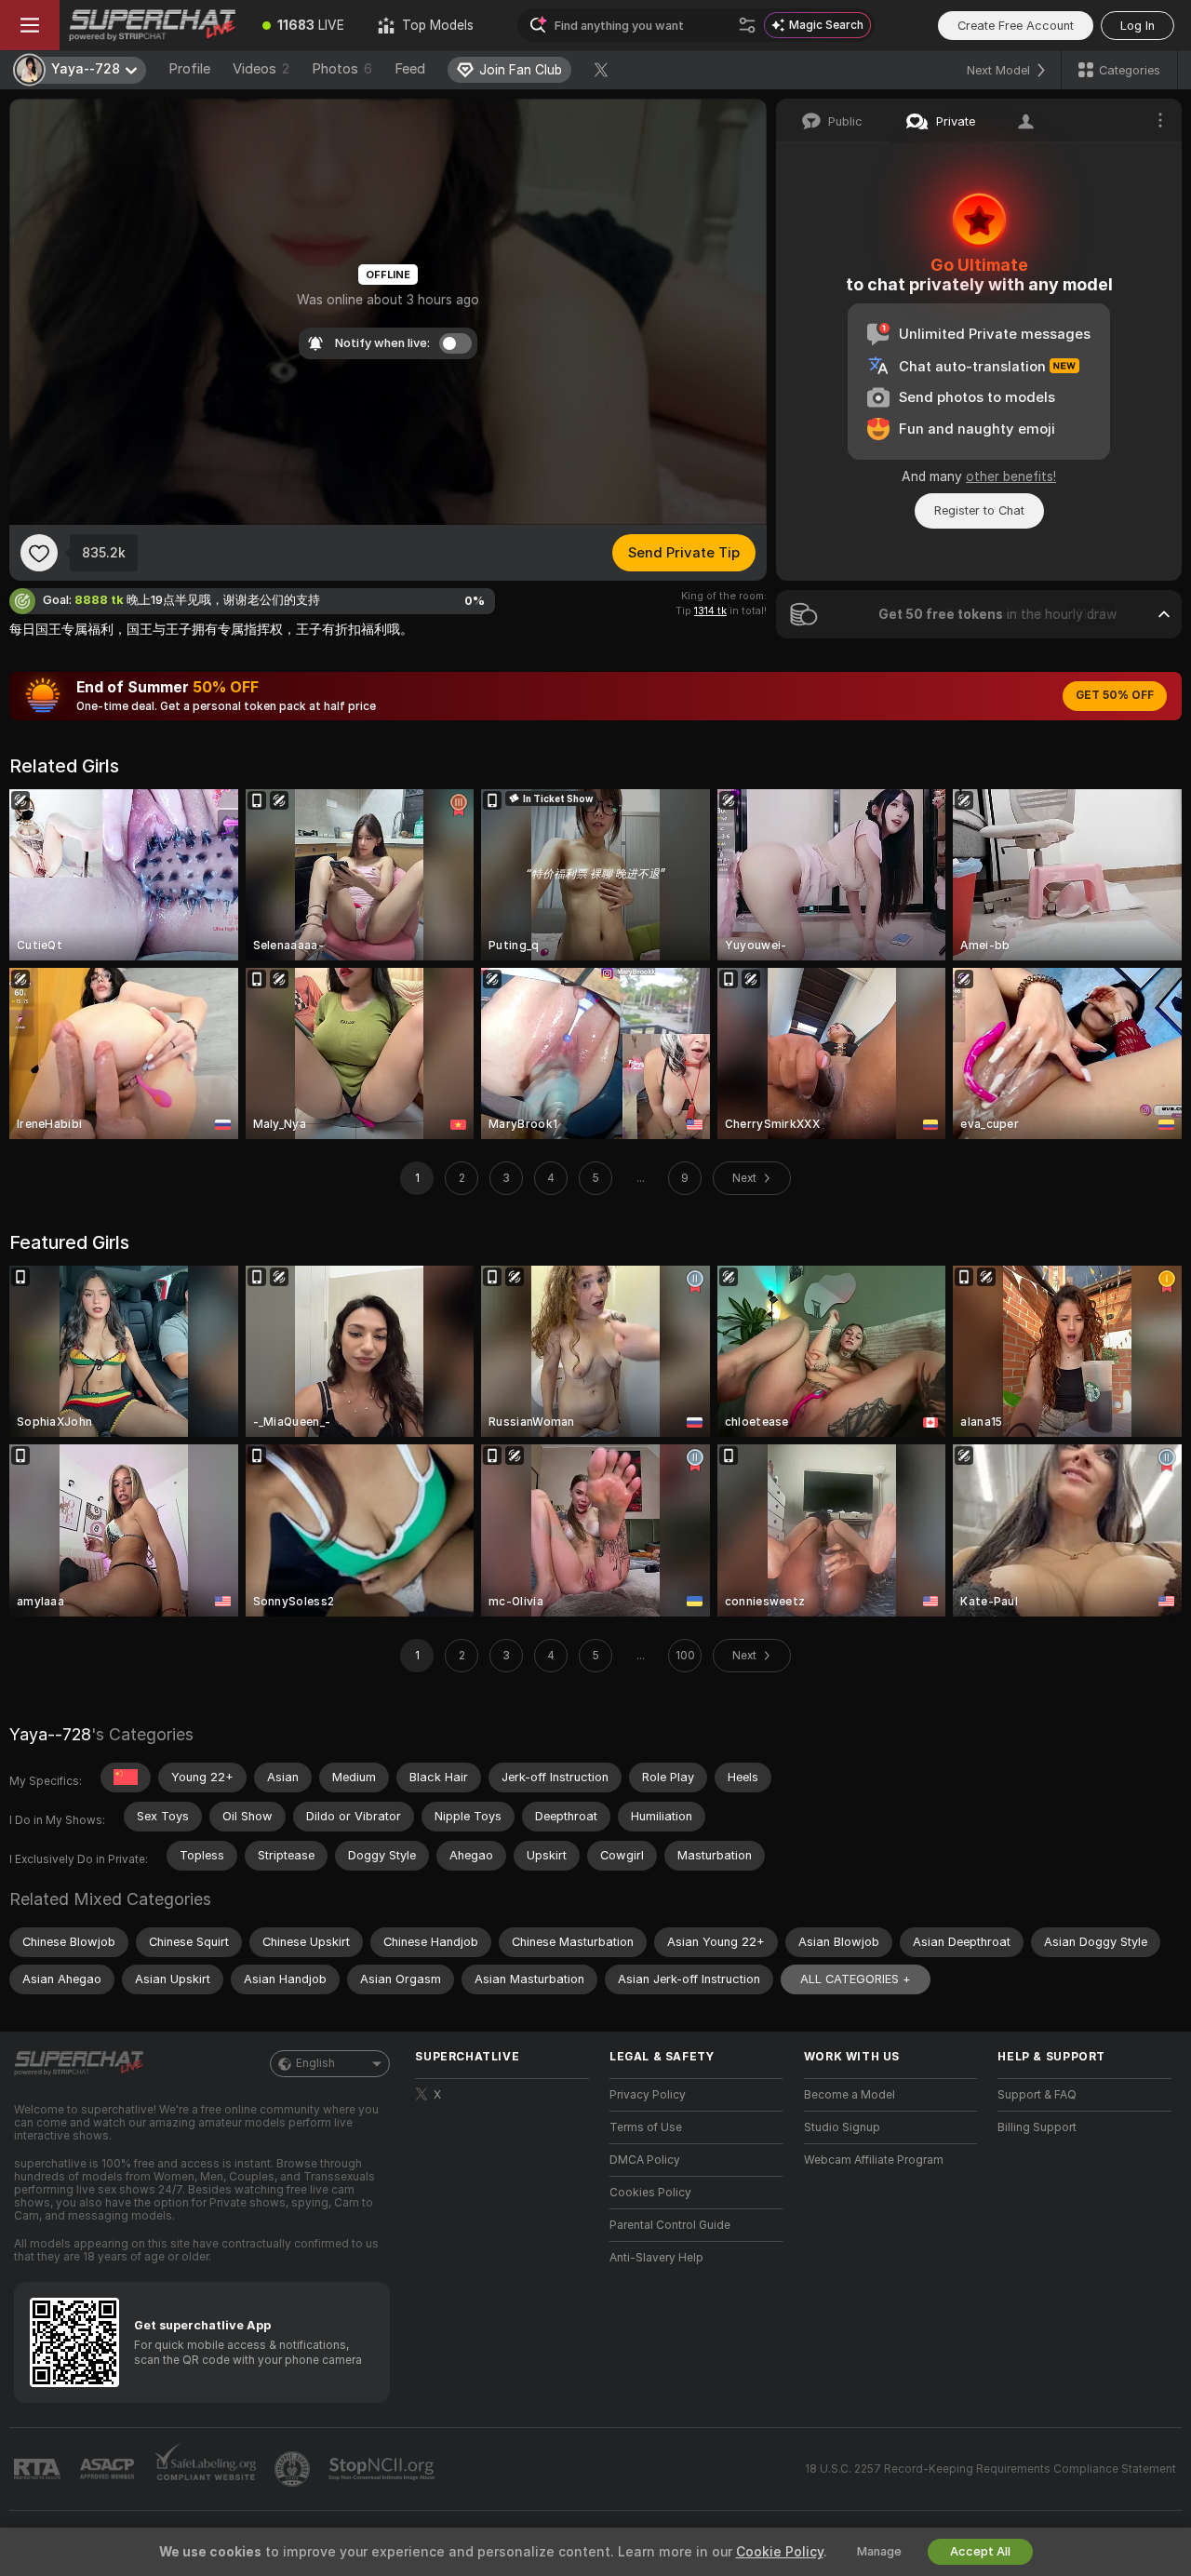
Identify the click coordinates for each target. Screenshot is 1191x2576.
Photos (342, 69)
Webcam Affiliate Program (874, 2160)
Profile (189, 69)
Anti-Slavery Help (656, 2258)
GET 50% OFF (1115, 695)
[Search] (747, 25)
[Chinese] (126, 1778)
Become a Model (850, 2095)
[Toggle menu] (30, 25)
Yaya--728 (50, 1734)
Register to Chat (979, 510)
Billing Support (1037, 2127)
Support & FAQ (1037, 2095)
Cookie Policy (780, 2552)
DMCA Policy (645, 2160)
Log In (1137, 26)
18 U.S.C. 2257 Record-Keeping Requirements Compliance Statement (990, 2469)
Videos (261, 69)
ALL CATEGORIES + (856, 1979)
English (315, 2063)
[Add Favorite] (39, 553)
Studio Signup (842, 2127)
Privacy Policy (648, 2095)
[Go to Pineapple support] (294, 2469)
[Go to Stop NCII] (383, 2469)
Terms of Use (646, 2127)
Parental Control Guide (670, 2225)
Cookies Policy (650, 2193)
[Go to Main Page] (153, 25)
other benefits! (1011, 476)
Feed (410, 69)
